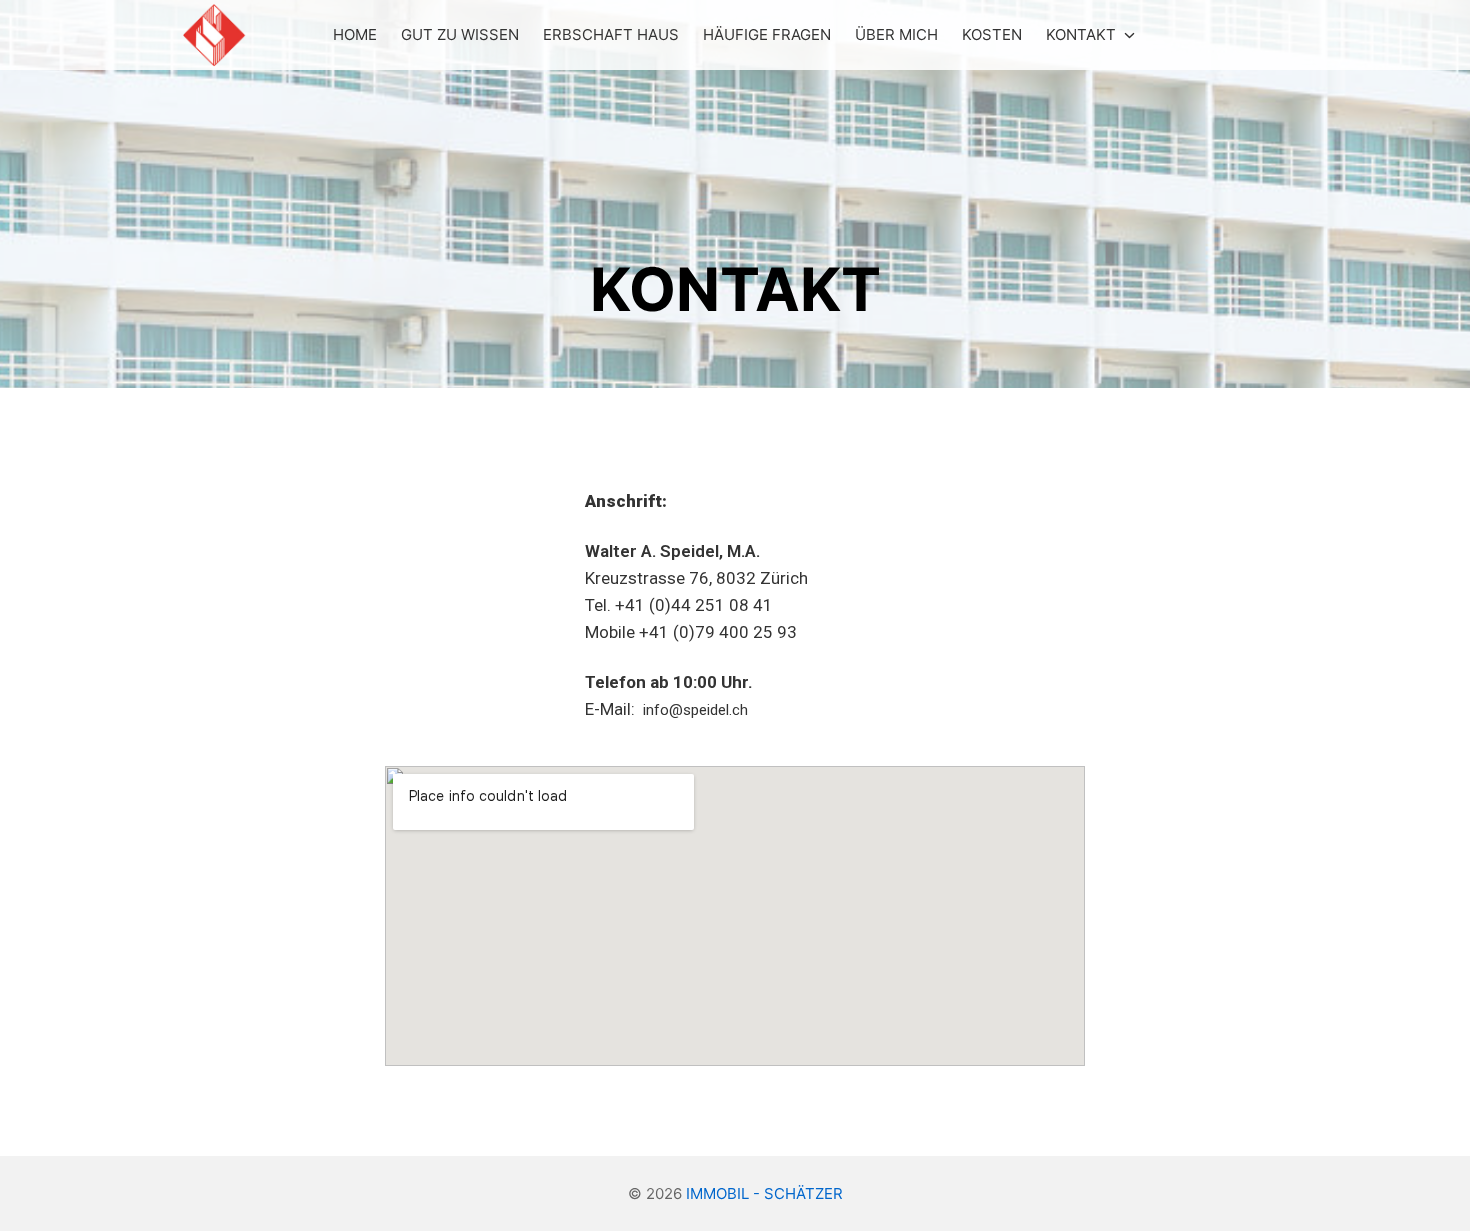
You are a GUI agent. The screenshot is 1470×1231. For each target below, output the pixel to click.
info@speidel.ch (695, 710)
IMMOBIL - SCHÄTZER (764, 1193)
